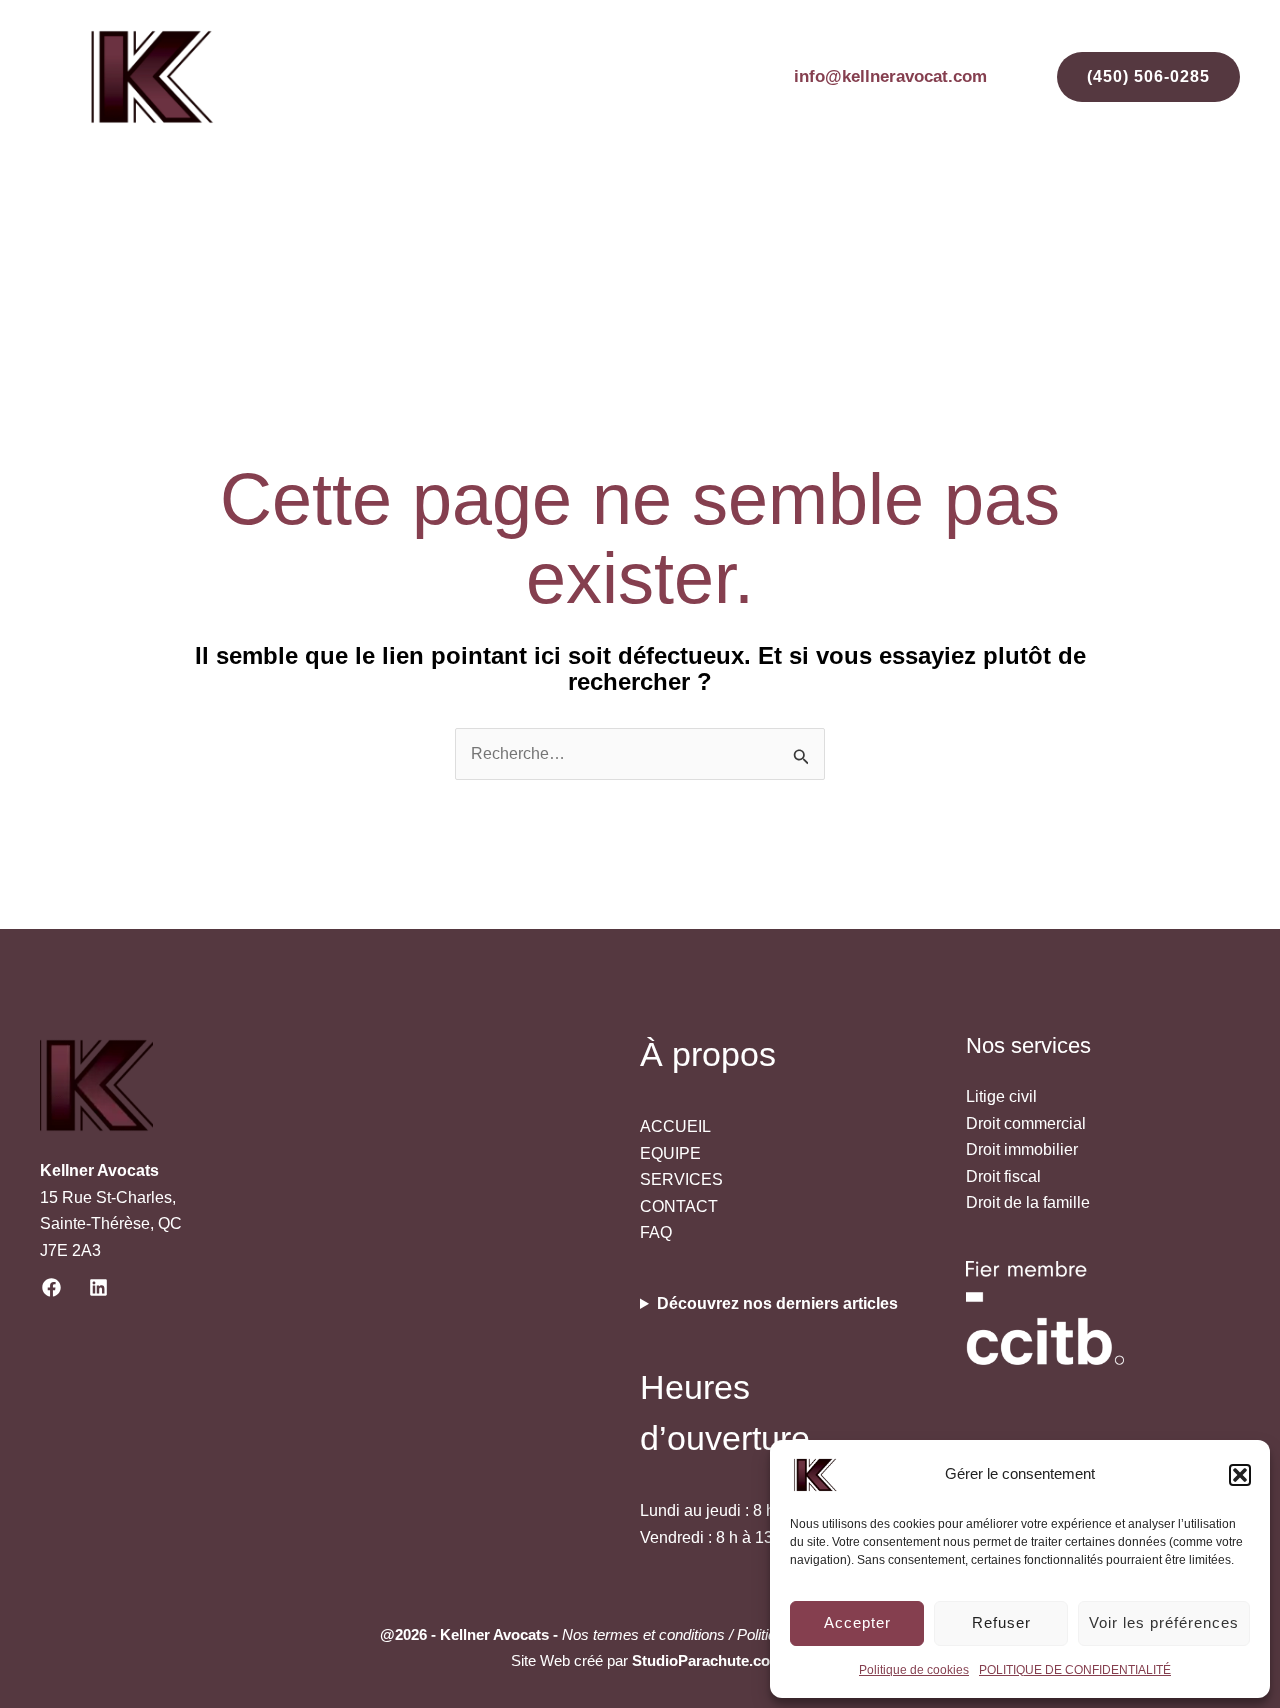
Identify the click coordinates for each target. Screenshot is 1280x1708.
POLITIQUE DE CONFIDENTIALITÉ (1075, 1670)
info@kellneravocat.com (890, 76)
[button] (1240, 1475)
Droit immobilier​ (1022, 1149)
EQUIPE (497, 216)
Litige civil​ (1001, 1096)
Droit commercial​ (1026, 1123)
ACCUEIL (399, 216)
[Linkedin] (98, 1287)
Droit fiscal (1003, 1176)
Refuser (1001, 1622)
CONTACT (1175, 216)
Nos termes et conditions (643, 1634)
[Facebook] (51, 1287)
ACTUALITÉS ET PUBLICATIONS (799, 216)
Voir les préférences (1164, 1622)
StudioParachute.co (701, 1660)
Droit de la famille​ (1028, 1202)
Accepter (857, 1622)
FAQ (1088, 216)
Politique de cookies (914, 1670)
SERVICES (601, 216)
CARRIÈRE (997, 216)
